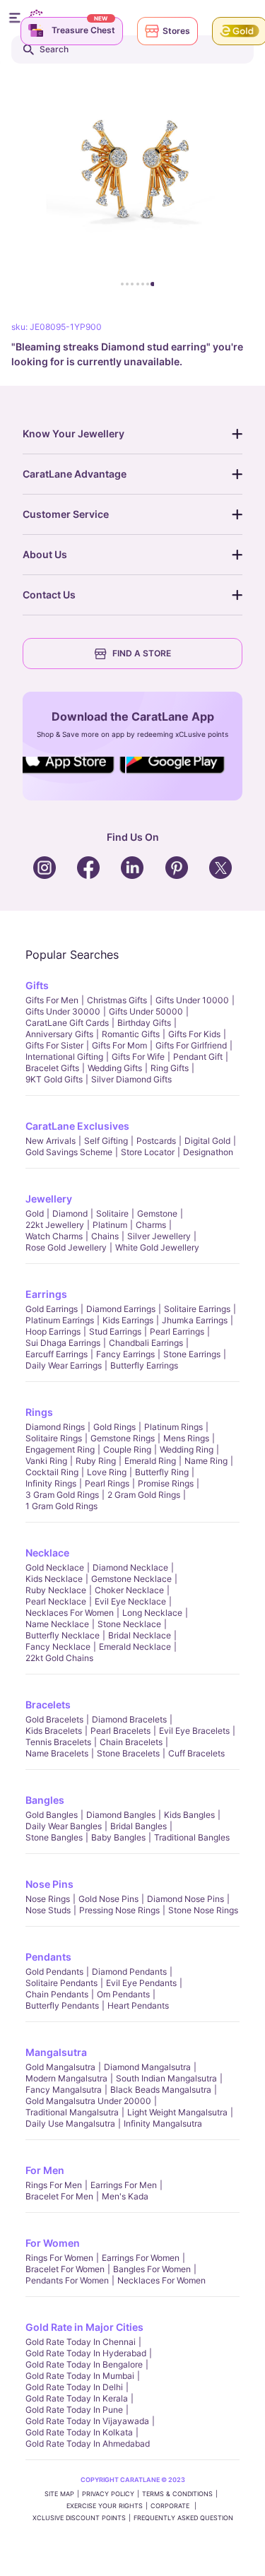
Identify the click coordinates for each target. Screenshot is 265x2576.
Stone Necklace (129, 1624)
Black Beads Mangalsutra (161, 2090)
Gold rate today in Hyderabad (86, 2353)
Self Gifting (106, 1141)
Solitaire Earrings (197, 1309)
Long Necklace (152, 1613)
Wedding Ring (187, 1449)
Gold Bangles (52, 1815)
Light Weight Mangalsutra (177, 2112)
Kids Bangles (189, 1815)
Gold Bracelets (54, 1719)
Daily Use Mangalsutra (70, 2123)
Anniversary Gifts (59, 1034)
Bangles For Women (152, 2269)
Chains (105, 1236)
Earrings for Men (124, 2185)
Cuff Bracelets (196, 1753)
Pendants (48, 1957)
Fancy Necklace (58, 1647)
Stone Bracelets (128, 1753)
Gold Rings (114, 1427)
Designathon (208, 1152)
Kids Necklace (54, 1579)
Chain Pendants (57, 1994)
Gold (35, 1213)
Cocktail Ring (52, 1472)
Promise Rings (166, 1483)
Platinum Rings (173, 1427)
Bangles (45, 1800)
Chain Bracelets (131, 1742)
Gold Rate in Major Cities (84, 2327)
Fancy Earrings (125, 1354)
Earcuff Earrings (57, 1354)
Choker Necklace (129, 1590)
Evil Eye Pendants (141, 1983)
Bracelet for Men (59, 2196)
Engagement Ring (60, 1449)
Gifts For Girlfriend (191, 1045)
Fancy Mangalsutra (64, 2090)
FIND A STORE (142, 653)
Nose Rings (48, 1899)
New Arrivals (51, 1141)
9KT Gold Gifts (54, 1079)
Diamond (70, 1213)
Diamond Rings (55, 1427)
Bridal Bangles (139, 1826)
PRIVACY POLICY (108, 2494)
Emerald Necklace (135, 1647)
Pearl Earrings (177, 1331)
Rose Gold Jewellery (66, 1247)
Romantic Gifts (131, 1034)
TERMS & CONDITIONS (177, 2494)
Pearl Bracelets (120, 1731)
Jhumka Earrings (195, 1320)
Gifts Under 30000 (63, 1011)
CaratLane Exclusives (77, 1126)
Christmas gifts (117, 1000)
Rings (39, 1412)
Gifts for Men (52, 1000)
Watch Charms (54, 1236)
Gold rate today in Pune (74, 2410)
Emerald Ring (150, 1461)
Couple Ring (127, 1449)
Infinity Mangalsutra (163, 2123)
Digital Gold (207, 1141)
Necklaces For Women (70, 1613)
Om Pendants (123, 1994)
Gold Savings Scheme (69, 1152)
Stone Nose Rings (203, 1910)
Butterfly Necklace (63, 1635)
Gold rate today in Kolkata (79, 2432)
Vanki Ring (46, 1461)
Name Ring (206, 1461)
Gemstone (157, 1213)
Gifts (37, 985)
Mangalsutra (56, 2052)
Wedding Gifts (115, 1068)
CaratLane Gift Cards (67, 1023)
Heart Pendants (138, 2005)
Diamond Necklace (130, 1567)
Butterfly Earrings (144, 1365)
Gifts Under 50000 (146, 1011)
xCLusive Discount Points (79, 2518)
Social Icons (72, 774)
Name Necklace (57, 1624)
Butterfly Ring (162, 1472)
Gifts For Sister (54, 1045)
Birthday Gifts (144, 1023)
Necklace (47, 1553)
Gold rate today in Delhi (74, 2387)
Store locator (148, 1152)
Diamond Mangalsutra (147, 2067)
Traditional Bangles (192, 1837)
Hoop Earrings (53, 1331)
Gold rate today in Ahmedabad (88, 2444)
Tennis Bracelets (58, 1742)
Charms (151, 1225)
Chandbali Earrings (146, 1343)
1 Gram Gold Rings (61, 1506)
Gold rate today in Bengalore (84, 2364)
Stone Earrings (192, 1354)
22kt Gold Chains (59, 1658)
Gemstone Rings (123, 1438)
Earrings (46, 1294)
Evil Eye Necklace (130, 1601)
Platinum (110, 1225)
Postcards (156, 1141)
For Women (53, 2243)
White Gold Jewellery (157, 1247)
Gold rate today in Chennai (81, 2342)
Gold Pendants (54, 1972)
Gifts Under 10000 (192, 1000)
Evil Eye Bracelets (194, 1731)
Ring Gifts (170, 1068)
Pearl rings (107, 1483)
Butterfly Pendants (62, 2005)
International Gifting (64, 1057)
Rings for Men (54, 2185)
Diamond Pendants (129, 1972)
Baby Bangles (118, 1837)
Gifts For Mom (119, 1045)
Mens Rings (186, 1438)
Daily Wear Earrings (64, 1365)
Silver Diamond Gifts (131, 1079)
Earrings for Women (141, 2258)
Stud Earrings (115, 1331)
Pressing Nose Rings (119, 1910)
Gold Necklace (55, 1567)
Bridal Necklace (140, 1635)
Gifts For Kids (194, 1034)
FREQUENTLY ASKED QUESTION (183, 2518)
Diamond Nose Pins (185, 1899)
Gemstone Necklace (131, 1579)
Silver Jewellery (159, 1236)
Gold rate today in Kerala (77, 2398)
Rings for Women (59, 2258)
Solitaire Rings (54, 1438)
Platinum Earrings (60, 1320)
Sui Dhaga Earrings (63, 1343)
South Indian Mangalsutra (166, 2078)
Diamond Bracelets (129, 1719)
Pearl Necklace (56, 1601)
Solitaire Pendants (61, 1983)
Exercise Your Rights (105, 2506)
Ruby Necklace (56, 1590)
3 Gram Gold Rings (62, 1495)
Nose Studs (48, 1910)
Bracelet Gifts (52, 1068)
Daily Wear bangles (64, 1826)
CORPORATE (171, 2506)
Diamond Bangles (121, 1815)
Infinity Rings (51, 1483)
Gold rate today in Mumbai (80, 2376)
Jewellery (49, 1199)
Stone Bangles (54, 1837)
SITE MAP (59, 2494)
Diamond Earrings (121, 1309)
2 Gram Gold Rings (144, 1495)
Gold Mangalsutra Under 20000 (88, 2101)
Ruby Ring (96, 1461)
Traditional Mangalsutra (72, 2112)
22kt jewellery (55, 1225)
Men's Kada (125, 2196)
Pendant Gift (198, 1057)
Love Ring (107, 1472)
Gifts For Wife (138, 1057)
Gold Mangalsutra (60, 2067)
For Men (45, 2170)
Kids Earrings (128, 1320)
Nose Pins (49, 1884)
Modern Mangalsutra (66, 2078)
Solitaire (112, 1213)
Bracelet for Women (65, 2269)
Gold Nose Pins (108, 1899)
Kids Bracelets (54, 1731)
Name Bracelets (57, 1753)
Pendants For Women (67, 2280)
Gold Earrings (52, 1309)
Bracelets (48, 1704)
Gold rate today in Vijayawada (87, 2421)
